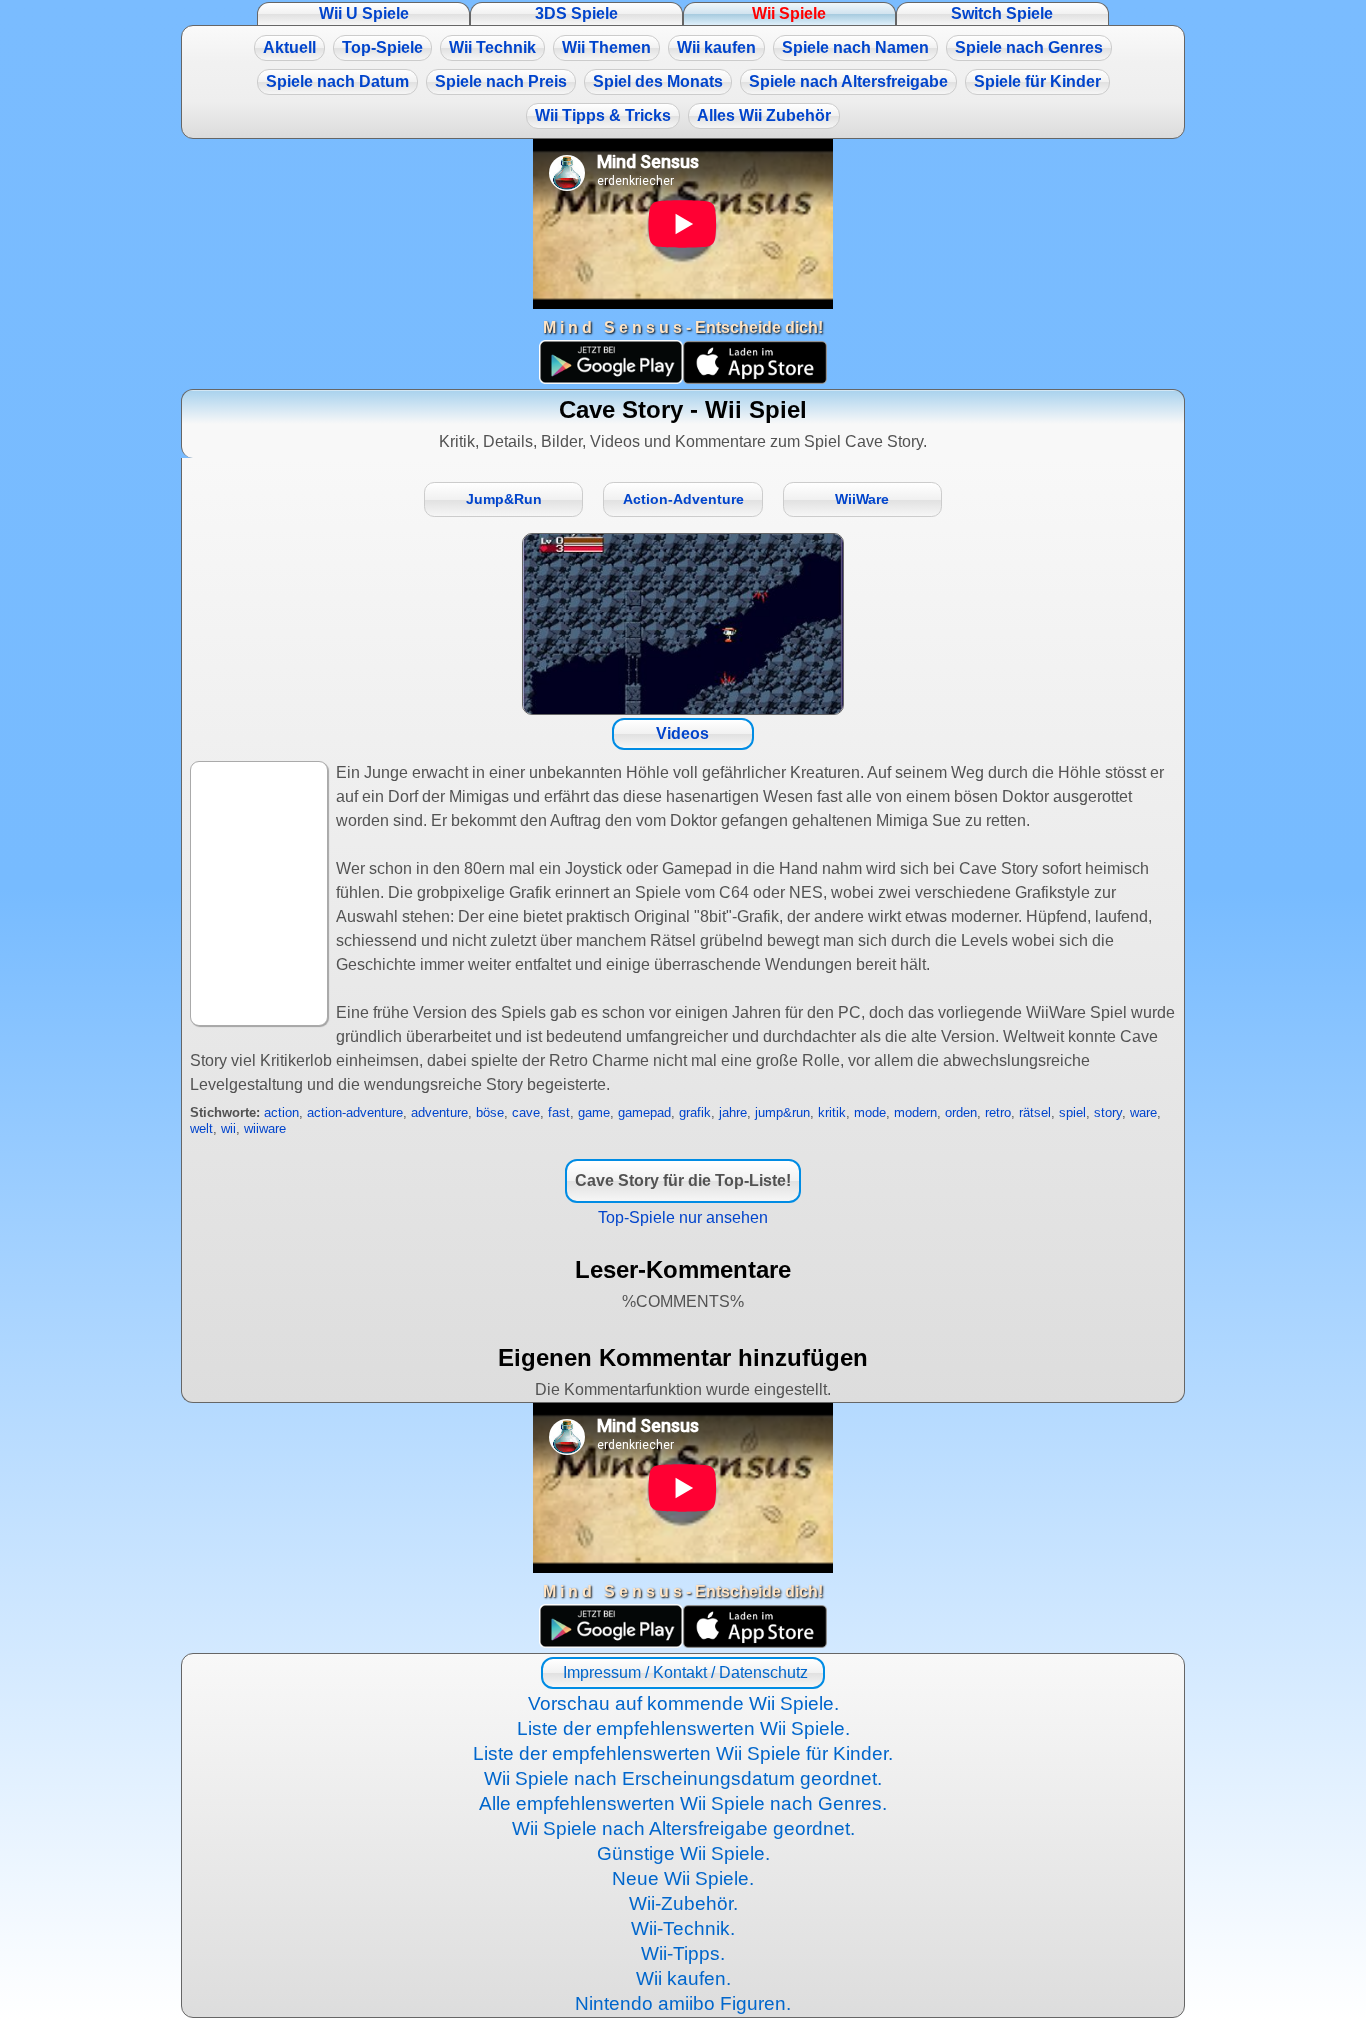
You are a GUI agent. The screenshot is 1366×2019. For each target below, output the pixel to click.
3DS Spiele (576, 13)
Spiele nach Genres (1029, 47)
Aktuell (289, 47)
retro (998, 1112)
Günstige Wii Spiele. (683, 1853)
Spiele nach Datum (337, 81)
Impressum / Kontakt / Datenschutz (683, 1672)
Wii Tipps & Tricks (603, 115)
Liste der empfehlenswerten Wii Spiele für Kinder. (683, 1753)
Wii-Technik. (683, 1928)
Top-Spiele (382, 47)
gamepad (644, 1112)
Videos (682, 733)
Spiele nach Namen (855, 47)
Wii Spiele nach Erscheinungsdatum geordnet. (683, 1778)
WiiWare (862, 499)
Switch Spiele (1002, 13)
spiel (1072, 1112)
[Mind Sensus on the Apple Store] (755, 378)
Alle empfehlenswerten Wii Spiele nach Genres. (683, 1803)
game (594, 1112)
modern (915, 1112)
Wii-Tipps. (683, 1953)
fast (559, 1112)
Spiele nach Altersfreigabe (848, 81)
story (1108, 1112)
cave (526, 1112)
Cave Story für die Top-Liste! (683, 1180)
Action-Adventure (683, 499)
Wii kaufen (716, 47)
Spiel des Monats (658, 81)
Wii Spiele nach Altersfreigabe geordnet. (683, 1828)
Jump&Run (504, 499)
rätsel (1035, 1112)
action (281, 1112)
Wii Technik (492, 47)
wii (228, 1128)
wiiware (265, 1128)
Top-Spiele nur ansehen (683, 1217)
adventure (439, 1112)
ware (1143, 1112)
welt (201, 1128)
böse (490, 1112)
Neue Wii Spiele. (683, 1878)
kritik (832, 1112)
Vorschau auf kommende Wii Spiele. (683, 1703)
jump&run (782, 1112)
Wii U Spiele (364, 13)
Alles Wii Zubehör (764, 115)
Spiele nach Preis (501, 81)
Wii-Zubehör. (683, 1903)
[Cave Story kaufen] (683, 624)
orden (961, 1112)
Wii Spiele (789, 13)
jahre (733, 1112)
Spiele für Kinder (1037, 81)
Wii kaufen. (683, 1978)
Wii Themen (606, 47)
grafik (695, 1112)
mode (870, 1112)
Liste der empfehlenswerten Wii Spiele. (683, 1728)
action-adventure (355, 1112)
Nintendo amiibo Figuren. (683, 2003)
